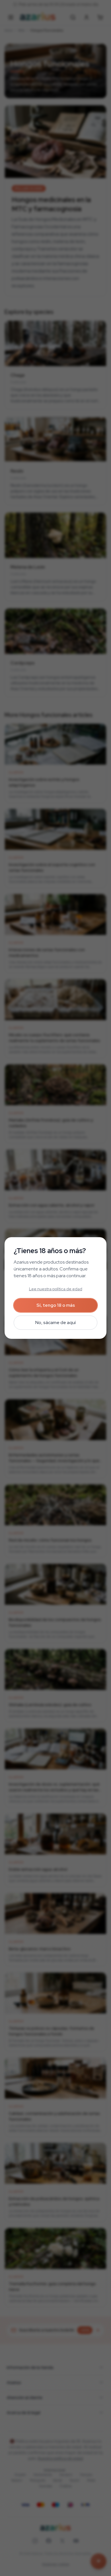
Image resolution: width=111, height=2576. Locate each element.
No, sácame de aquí (55, 1322)
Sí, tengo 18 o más (56, 1305)
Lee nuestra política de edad (56, 1289)
